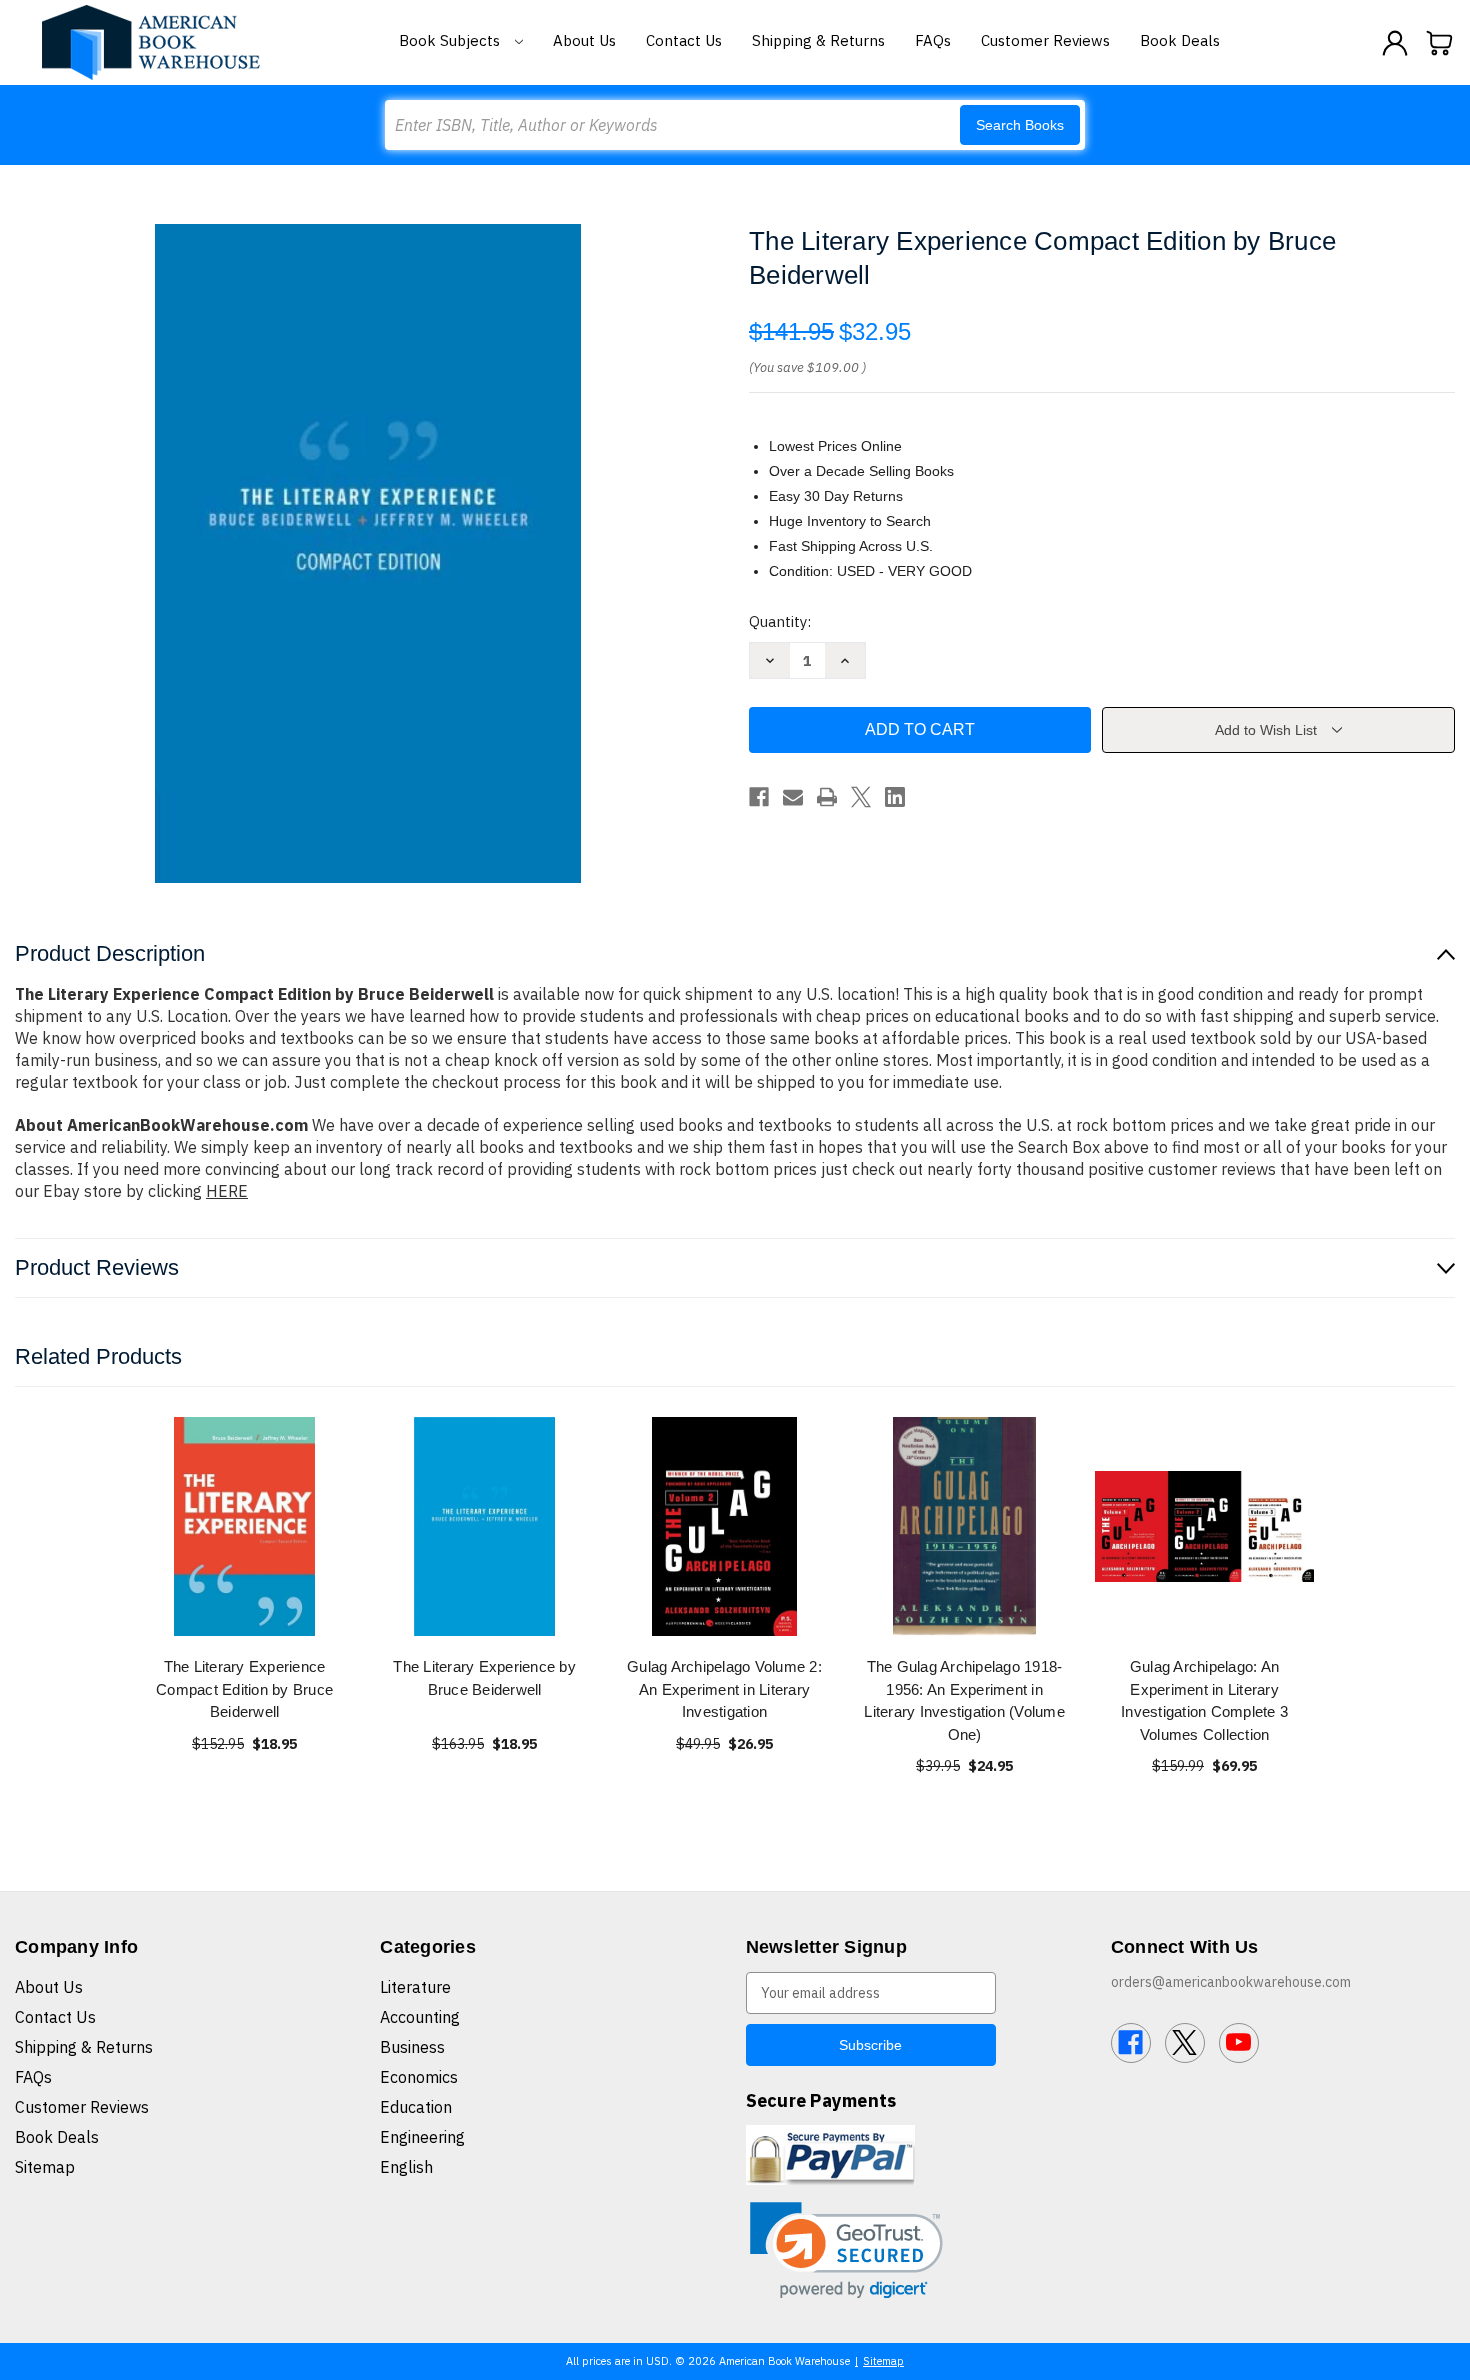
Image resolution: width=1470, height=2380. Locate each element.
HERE (227, 1191)
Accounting (420, 2017)
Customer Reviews (1045, 40)
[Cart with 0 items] (1440, 43)
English (406, 2167)
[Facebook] (759, 797)
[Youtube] (1239, 2043)
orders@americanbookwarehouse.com (1231, 1982)
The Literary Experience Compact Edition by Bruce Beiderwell (244, 1689)
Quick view (245, 1526)
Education (416, 2107)
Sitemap (45, 2167)
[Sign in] (1395, 43)
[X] (861, 797)
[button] (846, 2250)
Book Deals (1180, 40)
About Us (584, 40)
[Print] (827, 797)
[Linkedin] (895, 797)
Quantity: (780, 621)
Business (412, 2047)
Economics (419, 2077)
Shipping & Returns (818, 40)
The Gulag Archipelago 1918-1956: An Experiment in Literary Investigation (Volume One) (964, 1700)
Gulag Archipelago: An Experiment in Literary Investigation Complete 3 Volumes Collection (1204, 1700)
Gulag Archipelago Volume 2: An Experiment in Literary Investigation (724, 1689)
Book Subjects (451, 40)
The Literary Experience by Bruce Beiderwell (484, 1678)
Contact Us (684, 40)
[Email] (793, 797)
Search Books (1020, 125)
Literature (415, 1987)
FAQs (933, 40)
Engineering (422, 2137)
